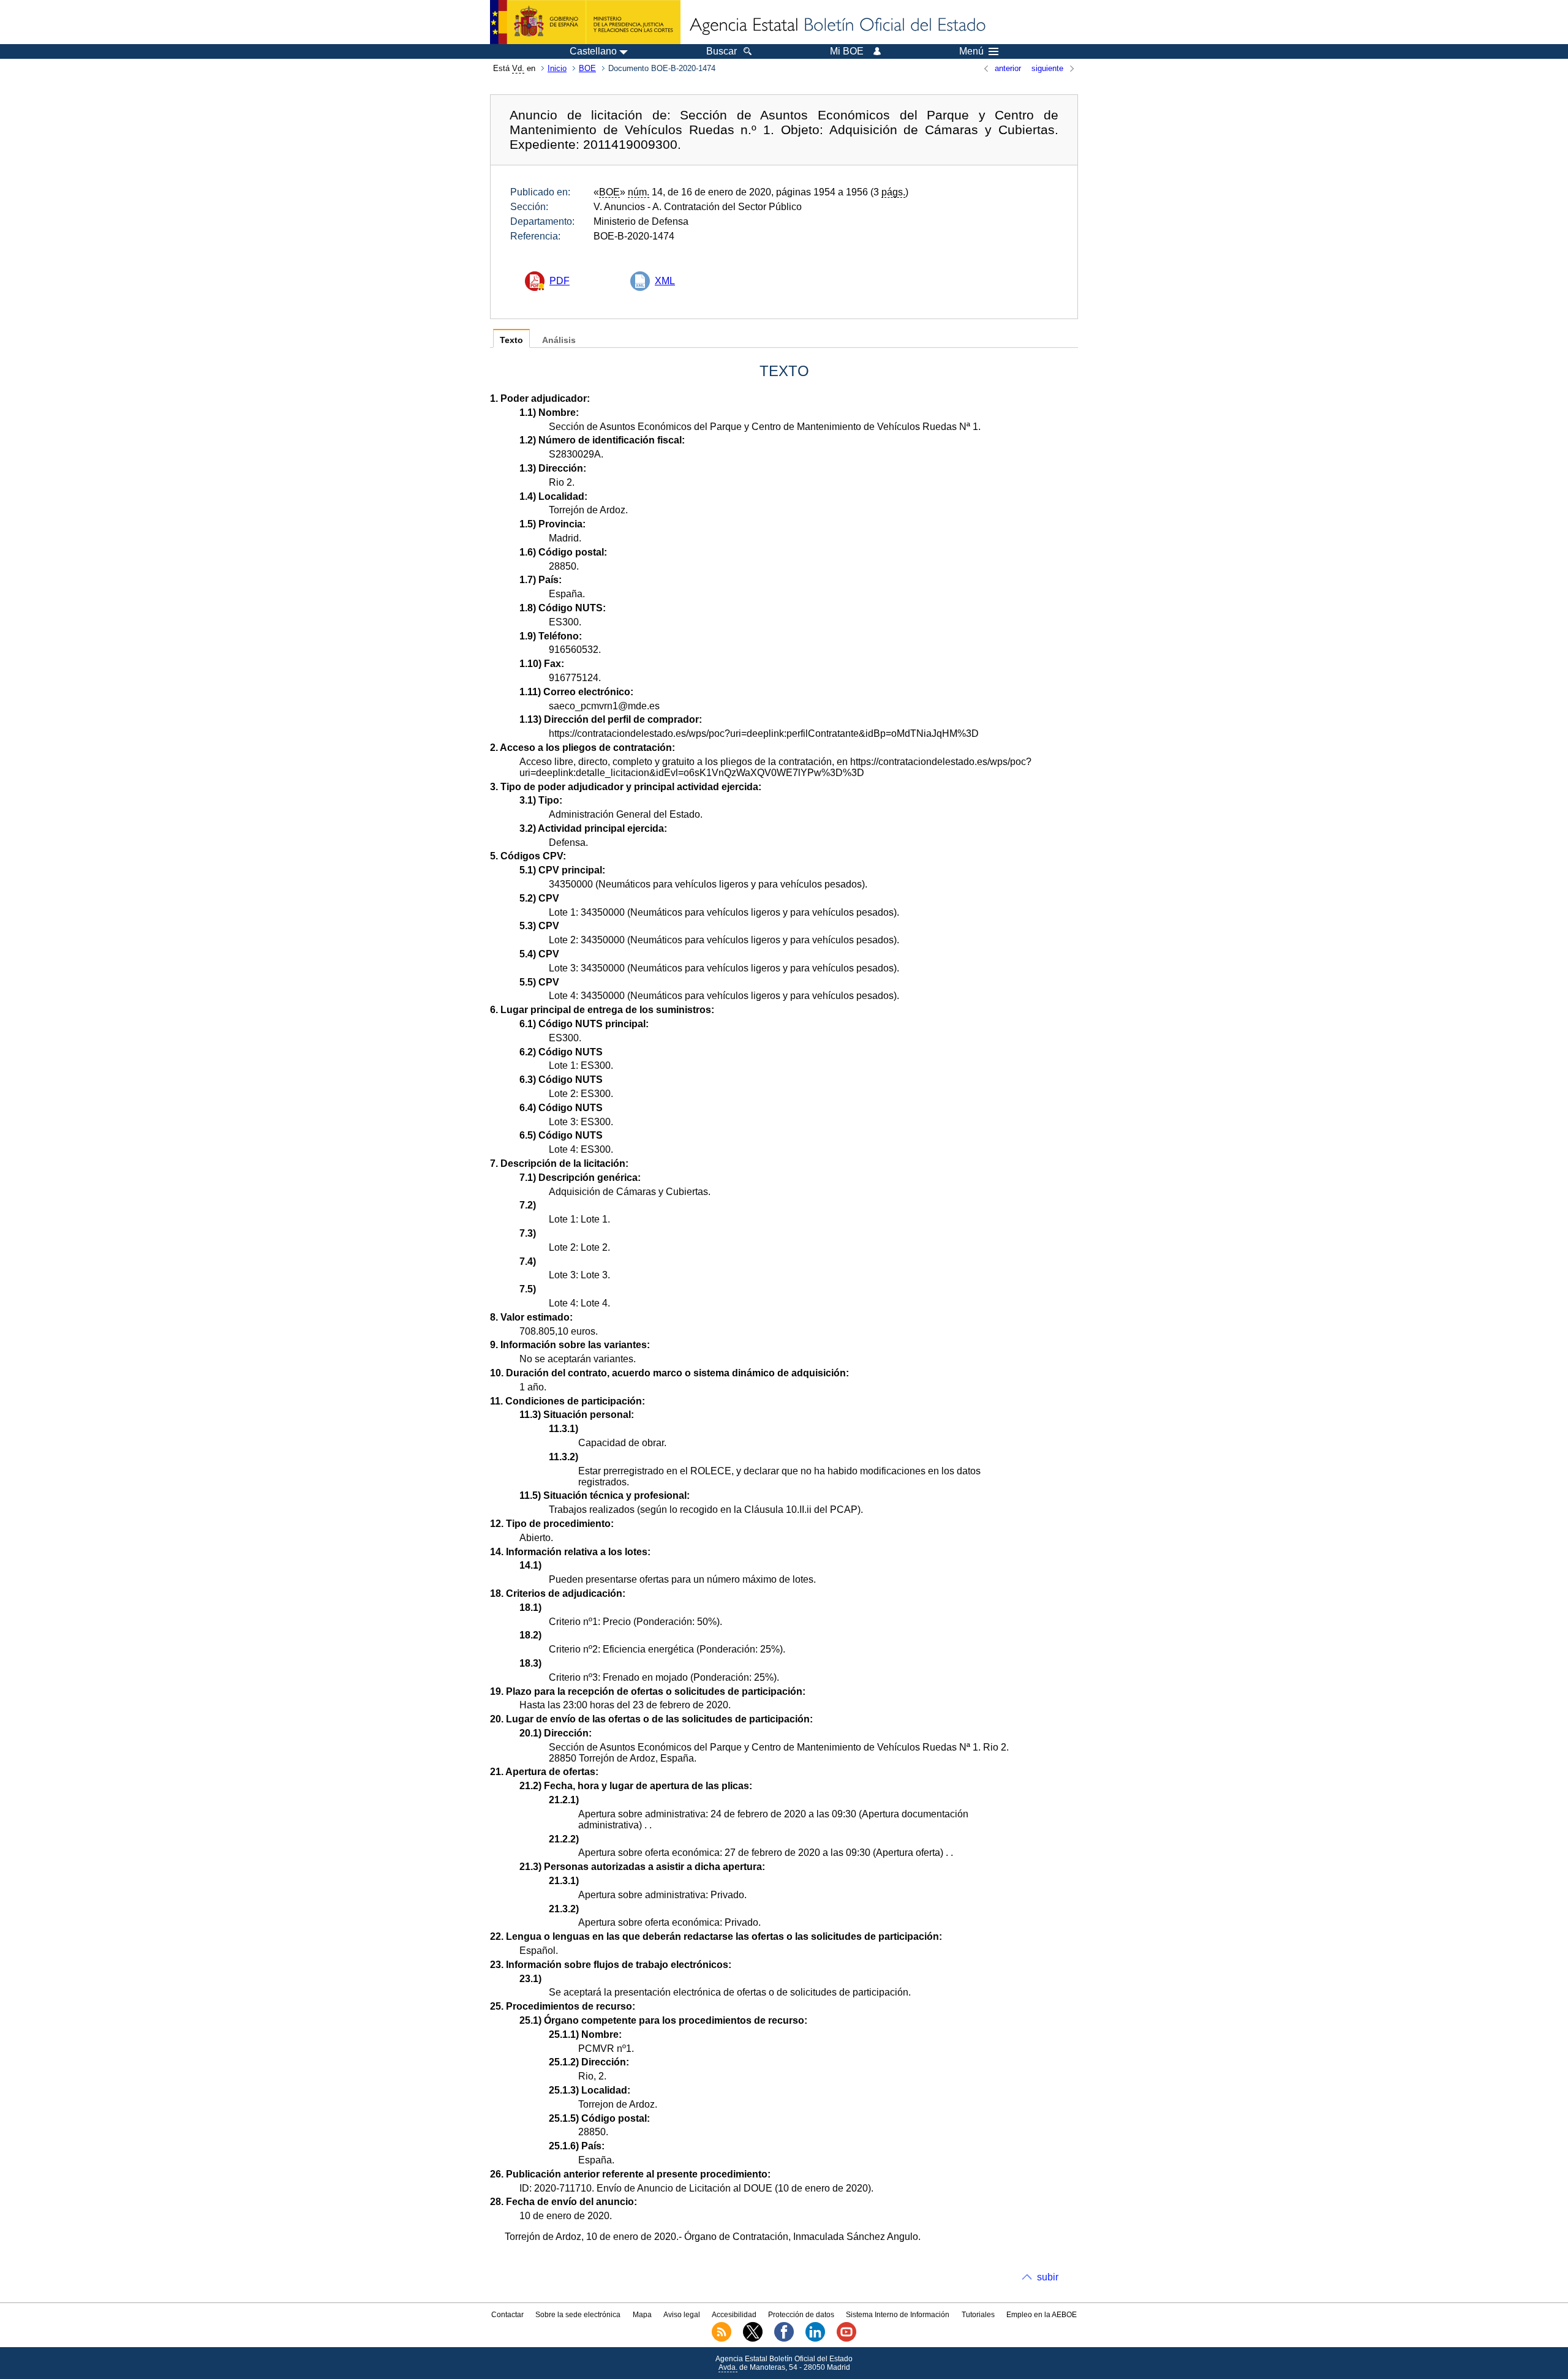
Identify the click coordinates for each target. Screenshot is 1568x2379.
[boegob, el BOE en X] (753, 2339)
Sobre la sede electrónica (578, 2315)
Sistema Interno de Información (898, 2315)
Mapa (642, 2315)
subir (1048, 2277)
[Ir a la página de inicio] (837, 26)
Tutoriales (978, 2315)
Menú (971, 51)
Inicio (557, 68)
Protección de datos (801, 2315)
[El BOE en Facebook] (784, 2339)
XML (665, 281)
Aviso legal (682, 2315)
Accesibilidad (734, 2315)
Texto (511, 340)
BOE (587, 68)
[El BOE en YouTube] (846, 2339)
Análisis (559, 340)
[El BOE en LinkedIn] (815, 2339)
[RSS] (722, 2339)
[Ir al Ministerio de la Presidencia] (585, 22)
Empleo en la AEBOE (1042, 2315)
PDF (560, 281)
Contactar (507, 2315)
